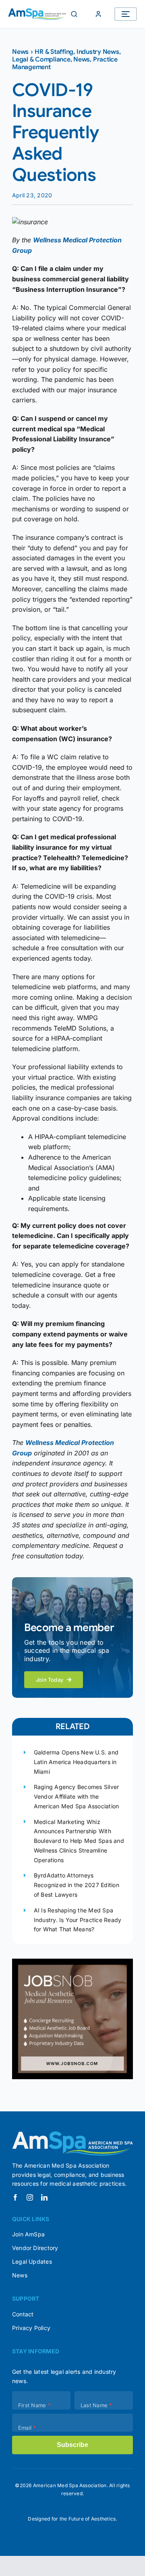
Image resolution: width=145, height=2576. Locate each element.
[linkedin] (44, 2197)
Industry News (98, 52)
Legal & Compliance (41, 59)
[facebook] (15, 2197)
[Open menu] (126, 14)
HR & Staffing (54, 52)
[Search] (74, 14)
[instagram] (30, 2197)
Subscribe (72, 2445)
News (20, 52)
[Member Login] (98, 14)
